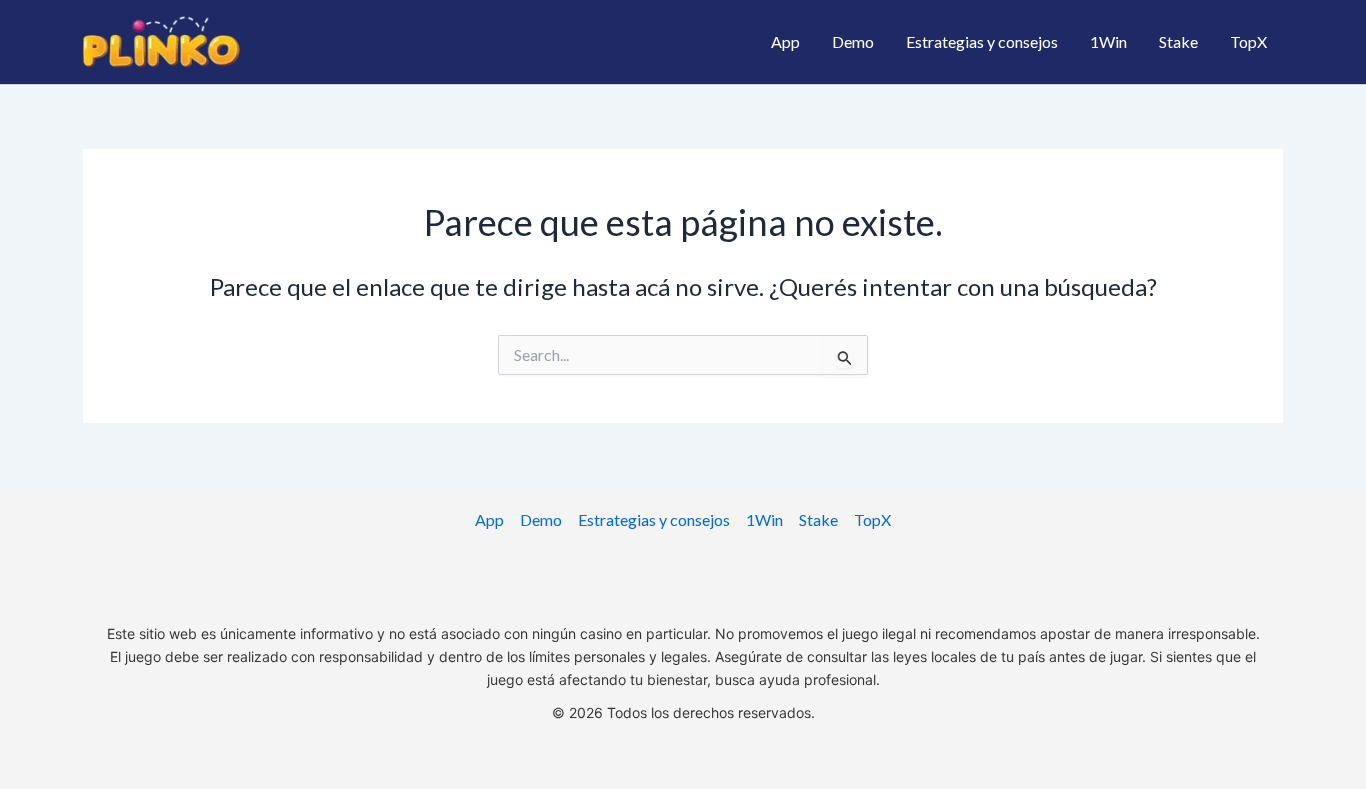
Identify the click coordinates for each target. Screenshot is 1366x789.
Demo (853, 41)
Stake (1178, 41)
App (785, 41)
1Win (1108, 41)
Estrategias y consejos (982, 41)
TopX (1248, 41)
